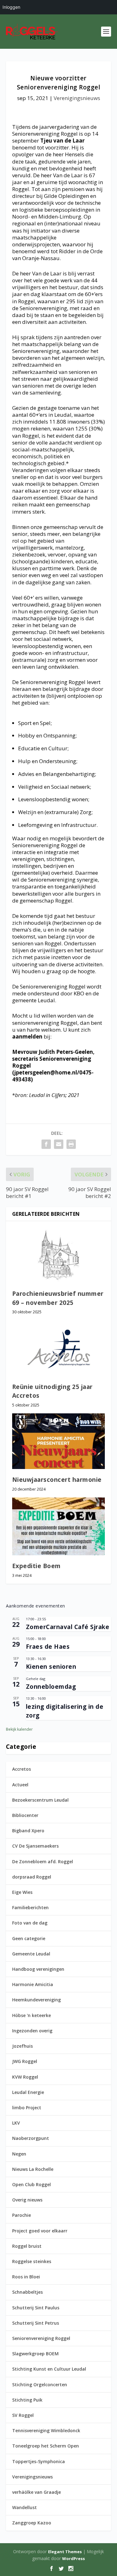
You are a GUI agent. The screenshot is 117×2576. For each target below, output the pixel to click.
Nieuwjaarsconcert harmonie (57, 1480)
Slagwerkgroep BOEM (35, 2354)
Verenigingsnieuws (77, 98)
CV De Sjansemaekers (35, 1846)
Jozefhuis (22, 2046)
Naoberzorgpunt (31, 2138)
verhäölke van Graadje (37, 2492)
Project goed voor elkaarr (40, 2231)
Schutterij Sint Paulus (36, 2308)
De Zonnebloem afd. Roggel (43, 1862)
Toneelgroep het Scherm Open (46, 2446)
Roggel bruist (27, 2246)
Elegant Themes (65, 2552)
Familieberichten (30, 1907)
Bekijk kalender (19, 1729)
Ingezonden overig (32, 2031)
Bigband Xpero (28, 1831)
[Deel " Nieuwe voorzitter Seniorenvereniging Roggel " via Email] (59, 1144)
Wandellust (24, 2507)
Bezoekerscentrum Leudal (40, 1800)
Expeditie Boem (37, 1566)
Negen (19, 2154)
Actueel (20, 1785)
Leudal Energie (28, 2092)
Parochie (22, 2215)
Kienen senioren (51, 1667)
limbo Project (27, 2108)
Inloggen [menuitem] (11, 7)
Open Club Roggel (32, 2184)
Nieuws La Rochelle (33, 2169)
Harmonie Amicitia (33, 1984)
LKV (16, 2123)
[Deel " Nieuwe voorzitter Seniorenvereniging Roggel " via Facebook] (46, 1144)
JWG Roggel (25, 2061)
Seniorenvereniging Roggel (41, 2338)
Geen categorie (29, 1938)
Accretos (22, 1769)
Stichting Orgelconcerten (40, 2385)
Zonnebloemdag (51, 1687)
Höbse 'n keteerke (32, 2015)
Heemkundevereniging (37, 2000)
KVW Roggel (25, 2077)
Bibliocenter (25, 1815)
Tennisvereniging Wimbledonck (46, 2430)
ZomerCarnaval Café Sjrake (68, 1627)
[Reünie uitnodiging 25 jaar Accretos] (59, 1348)
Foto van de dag (30, 1923)
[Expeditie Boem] (59, 1526)
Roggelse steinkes (32, 2261)
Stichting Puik (27, 2400)
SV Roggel (23, 2415)
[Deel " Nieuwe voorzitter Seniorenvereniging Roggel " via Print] (71, 1144)
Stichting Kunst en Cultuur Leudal (49, 2369)
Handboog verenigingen (38, 1969)
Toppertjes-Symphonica (39, 2461)
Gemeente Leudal (31, 1954)
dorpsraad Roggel (32, 1877)
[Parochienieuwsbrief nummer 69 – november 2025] (59, 1255)
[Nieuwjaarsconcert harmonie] (59, 1441)
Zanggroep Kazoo (32, 2523)
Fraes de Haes (48, 1647)
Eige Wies (22, 1892)
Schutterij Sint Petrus (36, 2323)
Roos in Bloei (26, 2277)
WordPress (73, 2558)
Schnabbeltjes (27, 2292)
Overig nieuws (27, 2200)
